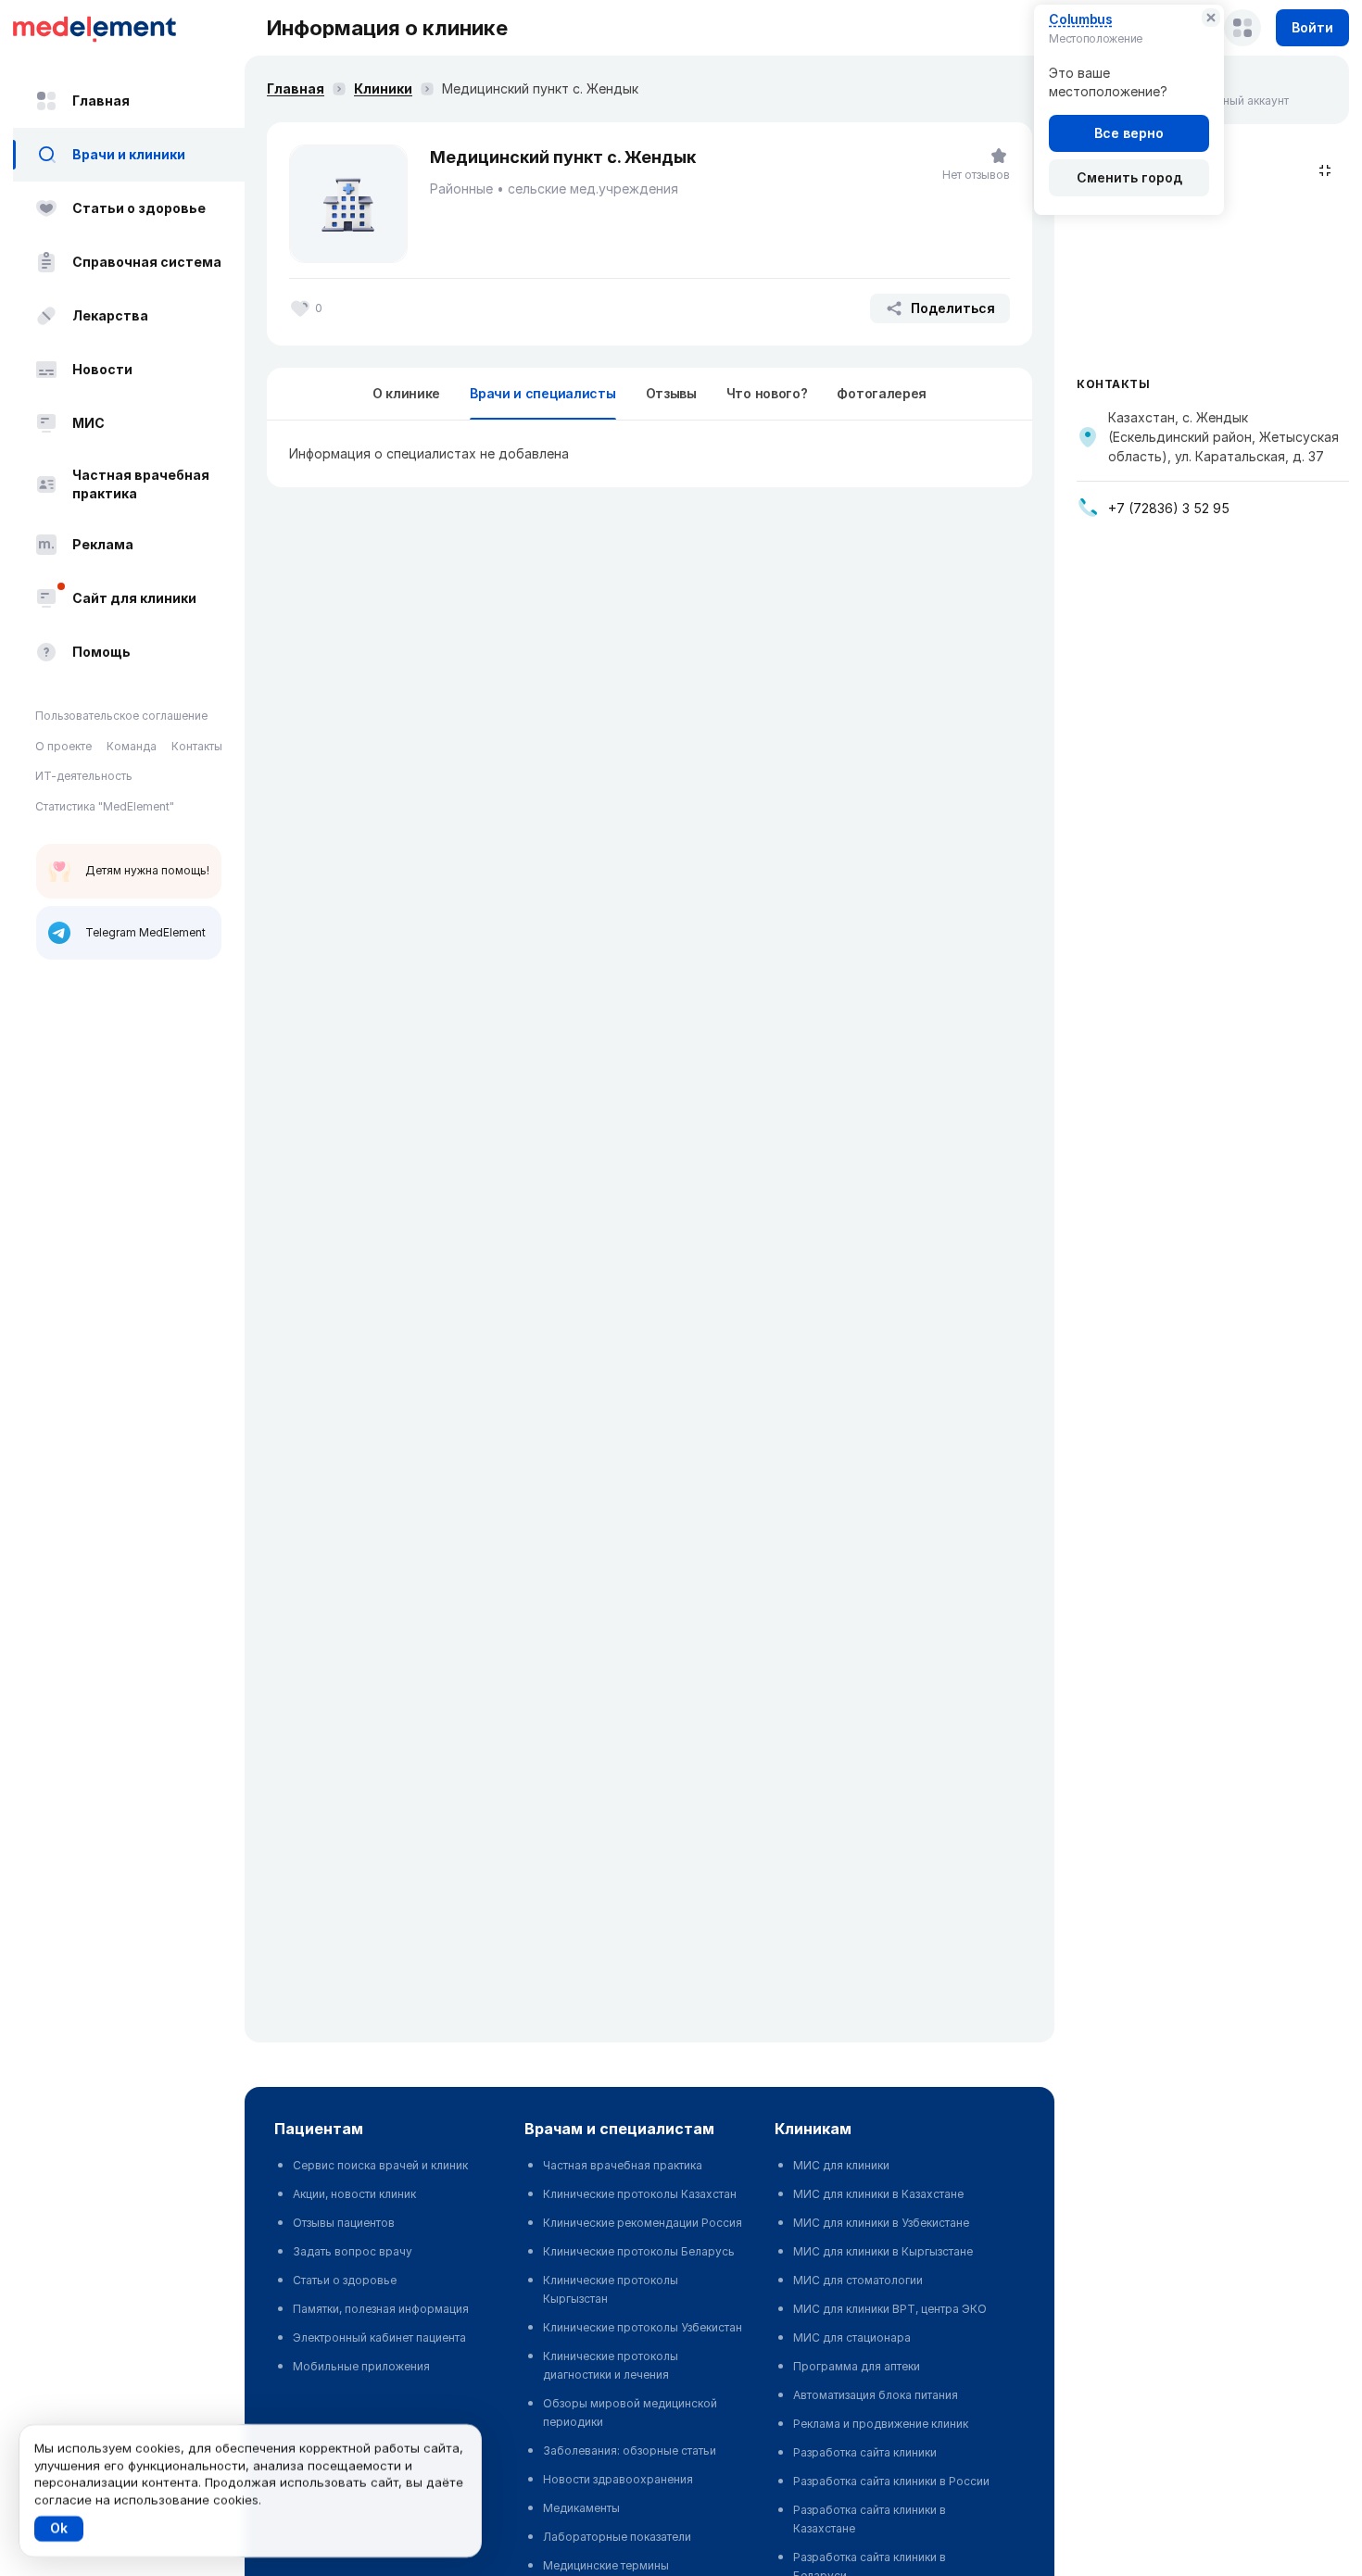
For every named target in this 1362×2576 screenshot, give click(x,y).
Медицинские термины (606, 2565)
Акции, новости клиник (354, 2194)
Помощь (101, 652)
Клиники (383, 88)
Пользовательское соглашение (121, 716)
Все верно (1129, 133)
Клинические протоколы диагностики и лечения (611, 2365)
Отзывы (671, 393)
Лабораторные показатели (617, 2537)
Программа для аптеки (857, 2366)
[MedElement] (129, 28)
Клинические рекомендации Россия (643, 2223)
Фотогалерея (882, 393)
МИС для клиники (841, 2165)
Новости (102, 369)
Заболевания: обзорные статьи (630, 2450)
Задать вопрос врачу (353, 2251)
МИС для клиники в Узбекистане (881, 2223)
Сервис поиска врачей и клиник (380, 2165)
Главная (101, 101)
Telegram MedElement (145, 932)
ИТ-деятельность (84, 776)
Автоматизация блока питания (876, 2395)
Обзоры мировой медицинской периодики (630, 2413)
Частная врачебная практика (141, 484)
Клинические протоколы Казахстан (640, 2194)
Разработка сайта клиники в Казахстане (870, 2519)
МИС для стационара (852, 2337)
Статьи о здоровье (139, 208)
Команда (132, 746)
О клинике (406, 393)
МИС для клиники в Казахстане (878, 2194)
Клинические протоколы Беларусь (639, 2251)
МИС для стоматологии (858, 2280)
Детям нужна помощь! (147, 870)
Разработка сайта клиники (865, 2452)
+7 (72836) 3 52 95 (1169, 508)
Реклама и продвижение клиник (881, 2424)
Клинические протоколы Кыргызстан (611, 2289)
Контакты (197, 746)
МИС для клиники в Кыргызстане (883, 2251)
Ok (59, 2528)
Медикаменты (581, 2508)
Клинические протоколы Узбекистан (643, 2327)
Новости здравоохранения (618, 2479)
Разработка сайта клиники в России (891, 2481)
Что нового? (767, 393)
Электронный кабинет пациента (379, 2337)
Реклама (103, 544)
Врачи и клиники (129, 154)
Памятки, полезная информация (381, 2309)
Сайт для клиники (134, 598)
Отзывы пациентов (344, 2223)
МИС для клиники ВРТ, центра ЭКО (890, 2309)
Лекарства (110, 315)
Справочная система (147, 262)
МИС (88, 423)
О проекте (63, 746)
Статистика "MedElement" (105, 806)
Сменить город (1129, 177)
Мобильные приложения (361, 2366)
